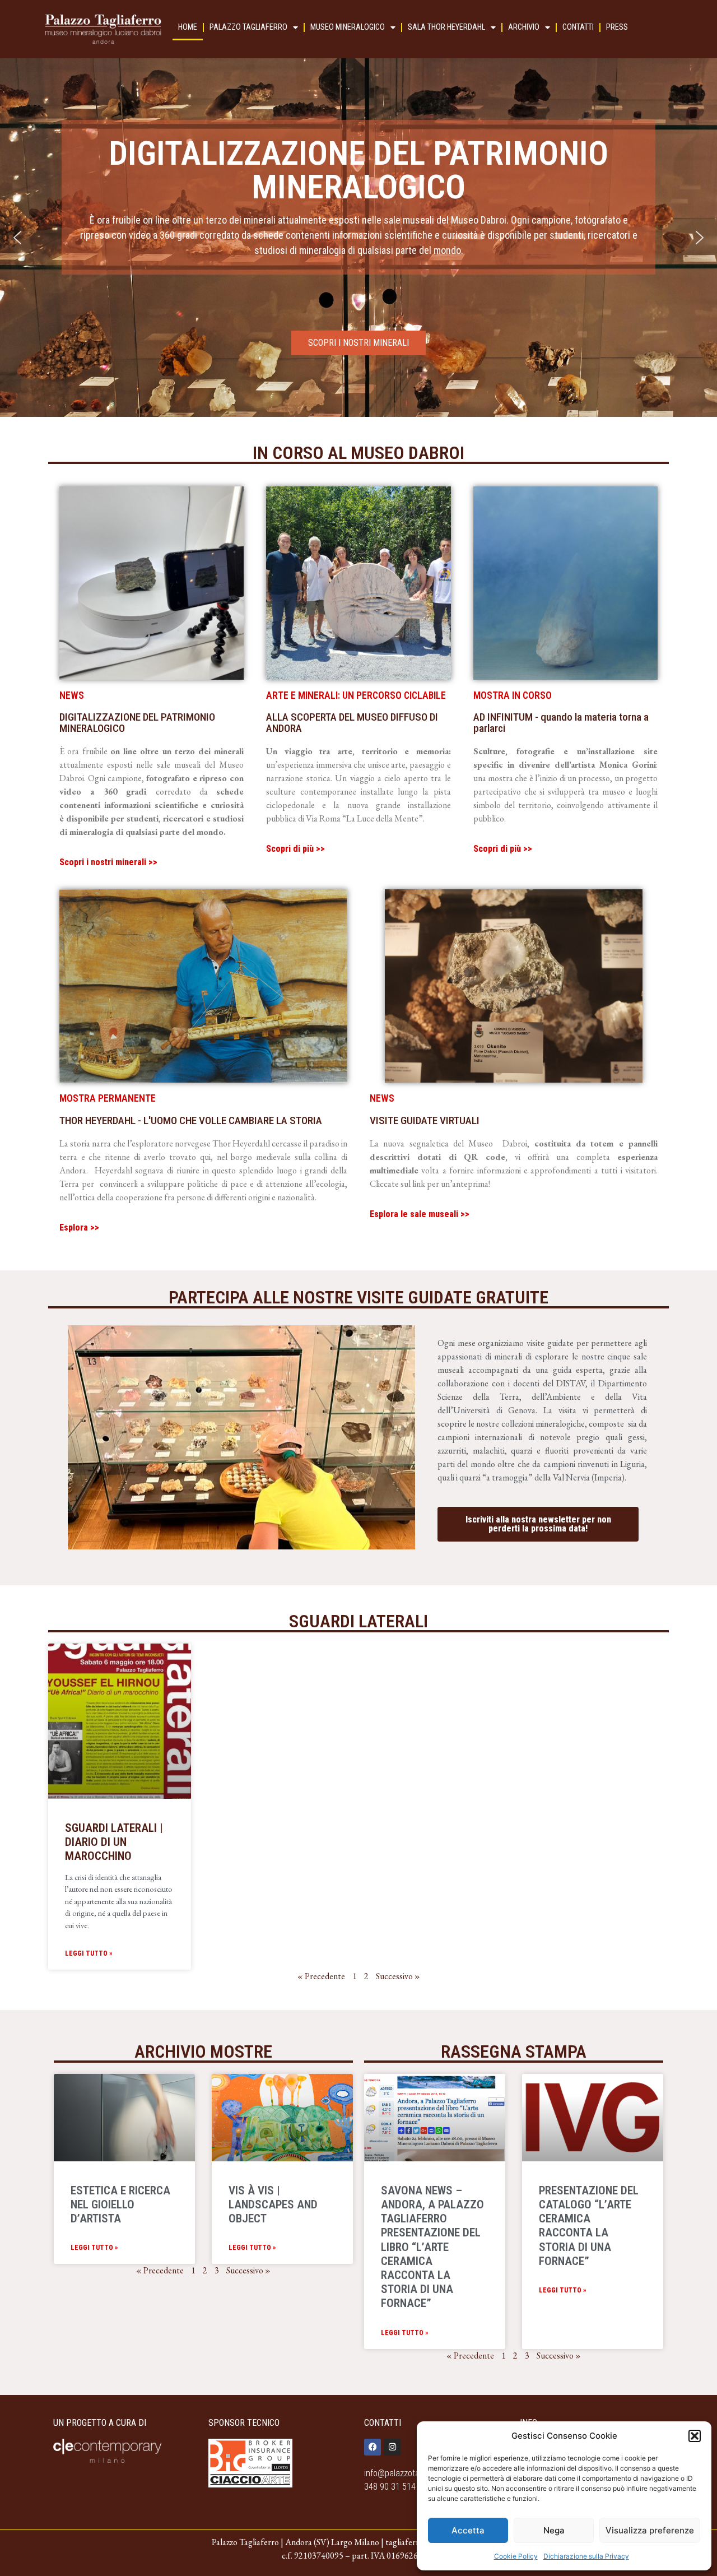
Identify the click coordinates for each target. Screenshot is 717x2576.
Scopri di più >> (295, 849)
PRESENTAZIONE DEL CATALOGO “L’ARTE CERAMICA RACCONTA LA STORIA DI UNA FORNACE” (589, 2226)
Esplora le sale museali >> (420, 1214)
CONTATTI (578, 27)
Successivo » (248, 2270)
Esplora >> (79, 1227)
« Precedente (321, 1976)
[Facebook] (373, 2447)
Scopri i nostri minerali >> (108, 862)
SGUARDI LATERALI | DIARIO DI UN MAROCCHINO (114, 1842)
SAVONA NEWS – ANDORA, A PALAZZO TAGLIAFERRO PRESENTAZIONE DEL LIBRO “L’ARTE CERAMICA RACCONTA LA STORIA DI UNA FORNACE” (432, 2247)
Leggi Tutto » (89, 1953)
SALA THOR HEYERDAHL (446, 27)
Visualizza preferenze (650, 2530)
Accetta (468, 2530)
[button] (695, 2436)
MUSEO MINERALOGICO (348, 27)
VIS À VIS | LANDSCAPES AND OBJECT (273, 2204)
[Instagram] (392, 2447)
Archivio (524, 27)
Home (188, 27)
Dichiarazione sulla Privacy (586, 2556)
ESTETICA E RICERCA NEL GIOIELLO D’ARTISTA (120, 2204)
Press (617, 27)
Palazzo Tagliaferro (248, 27)
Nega (554, 2530)
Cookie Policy (516, 2556)
